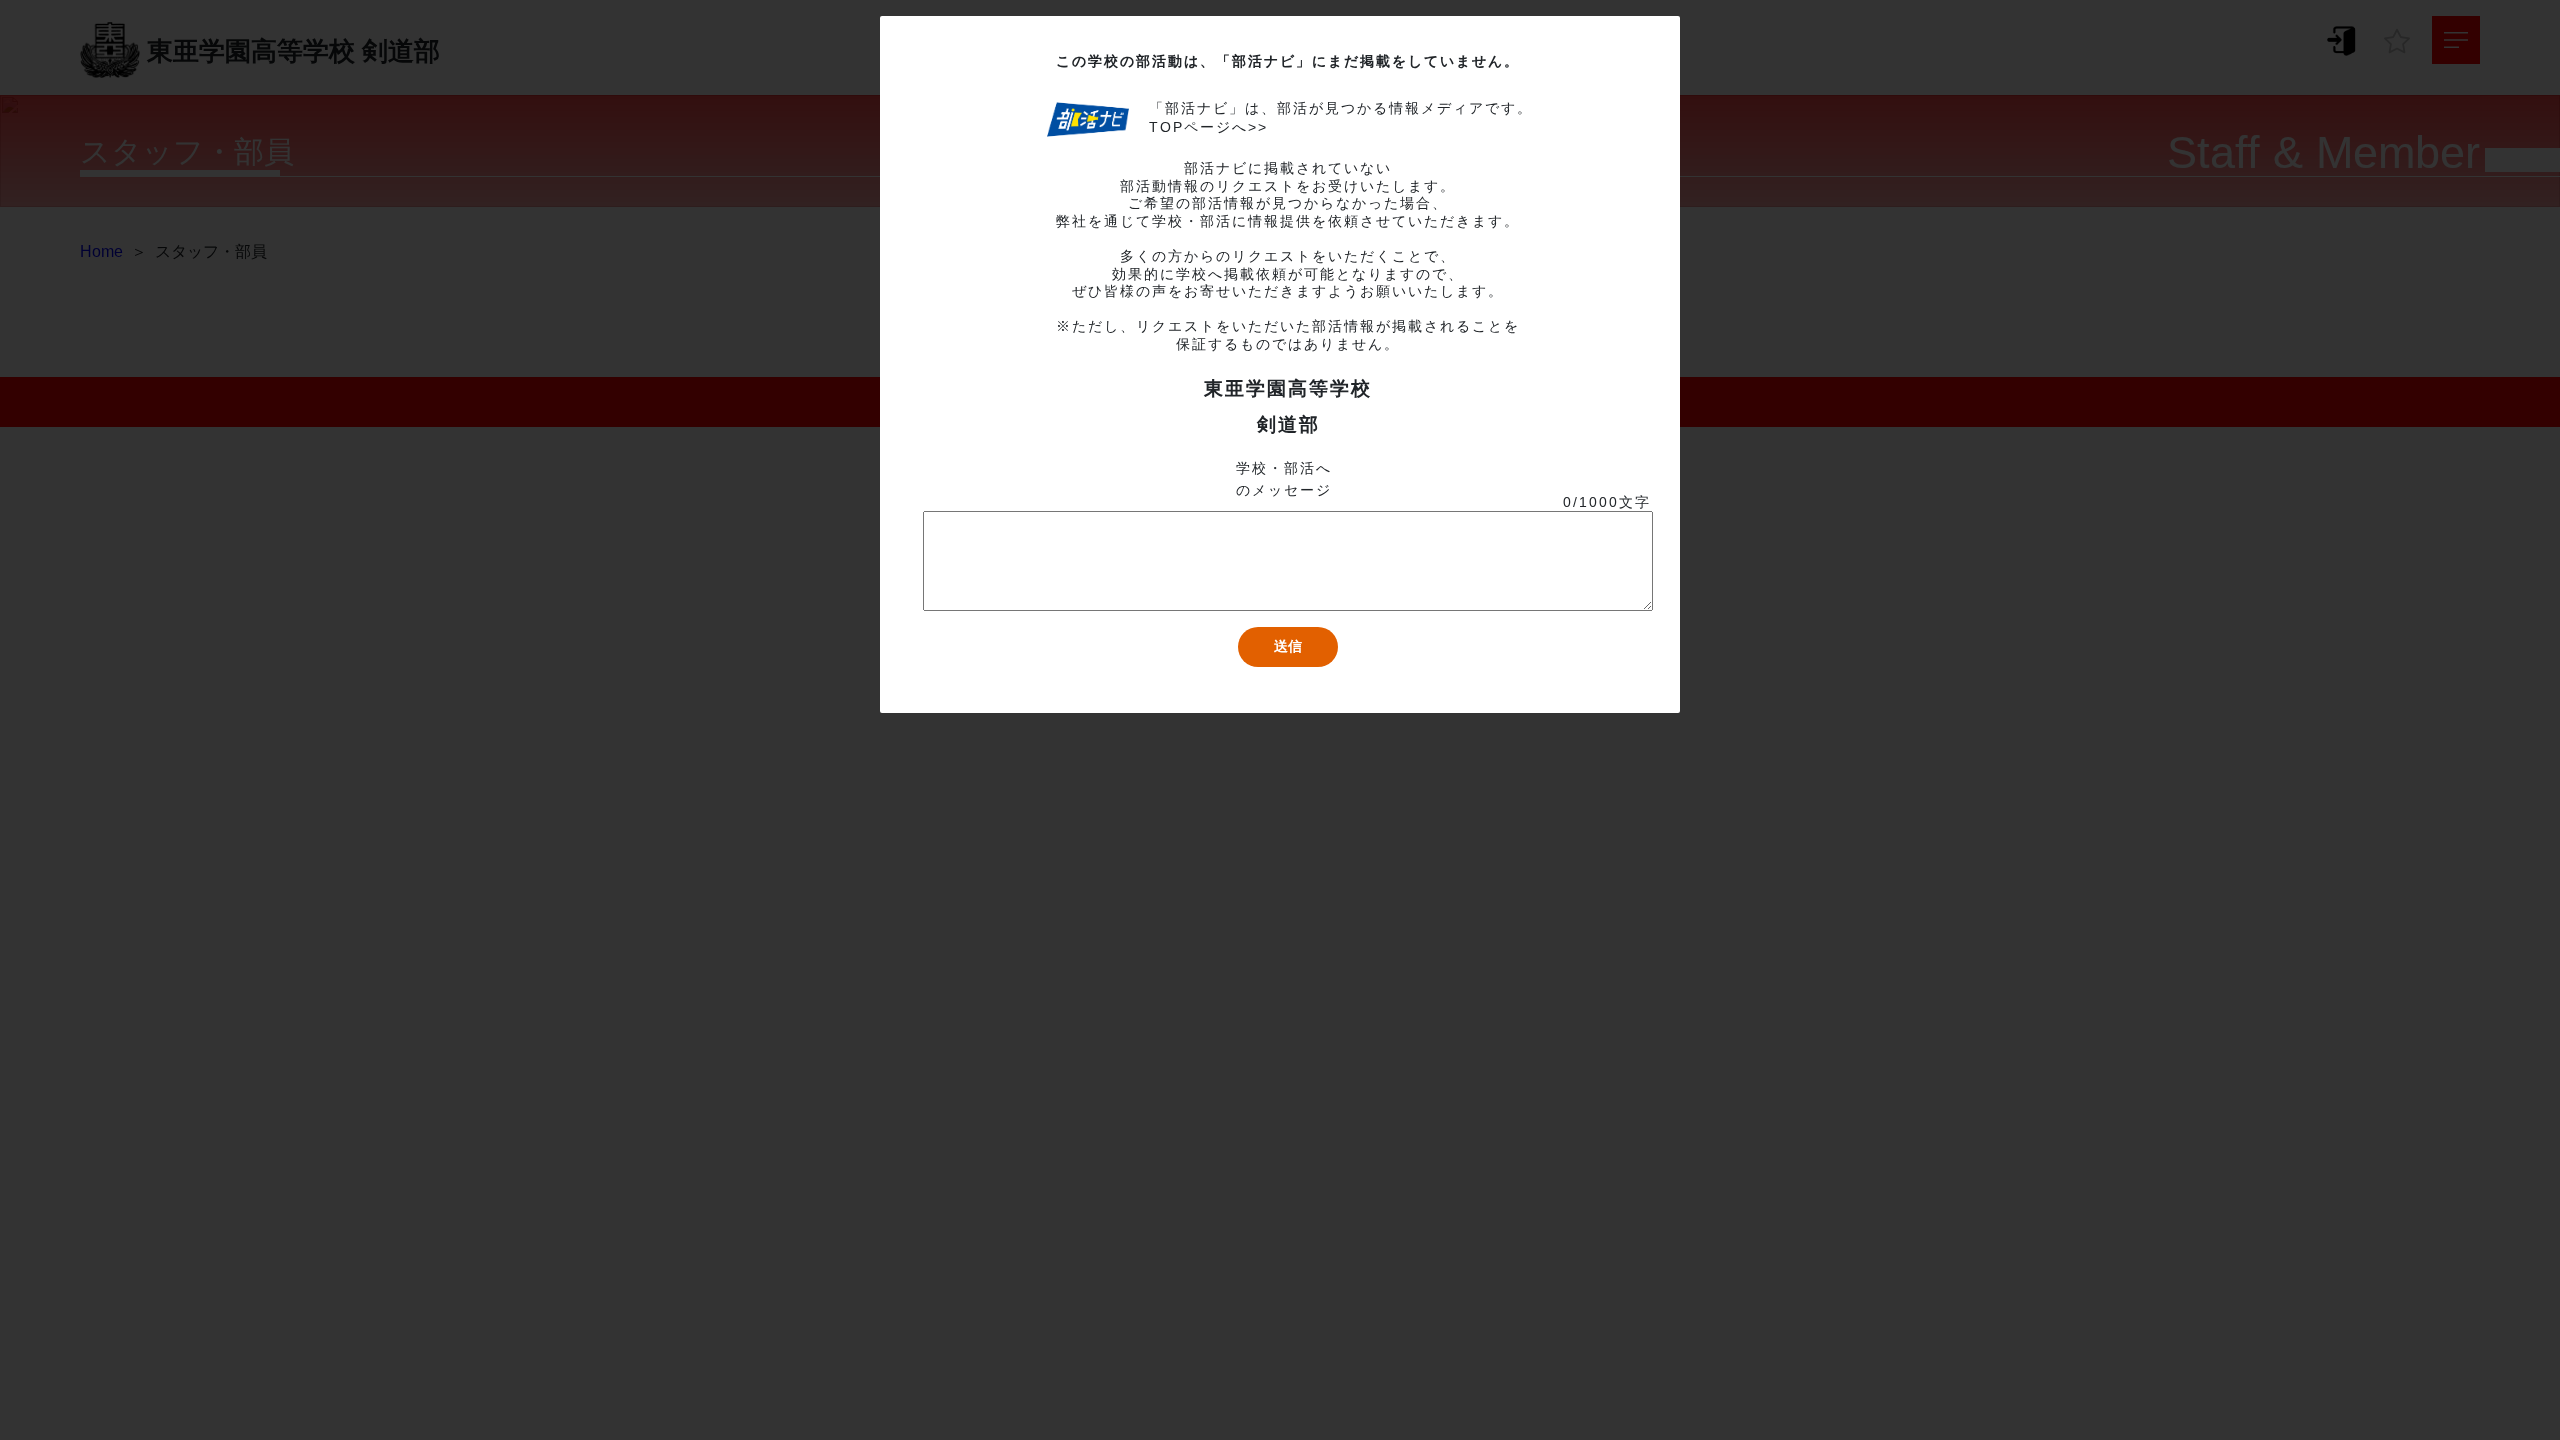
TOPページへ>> (1208, 127)
